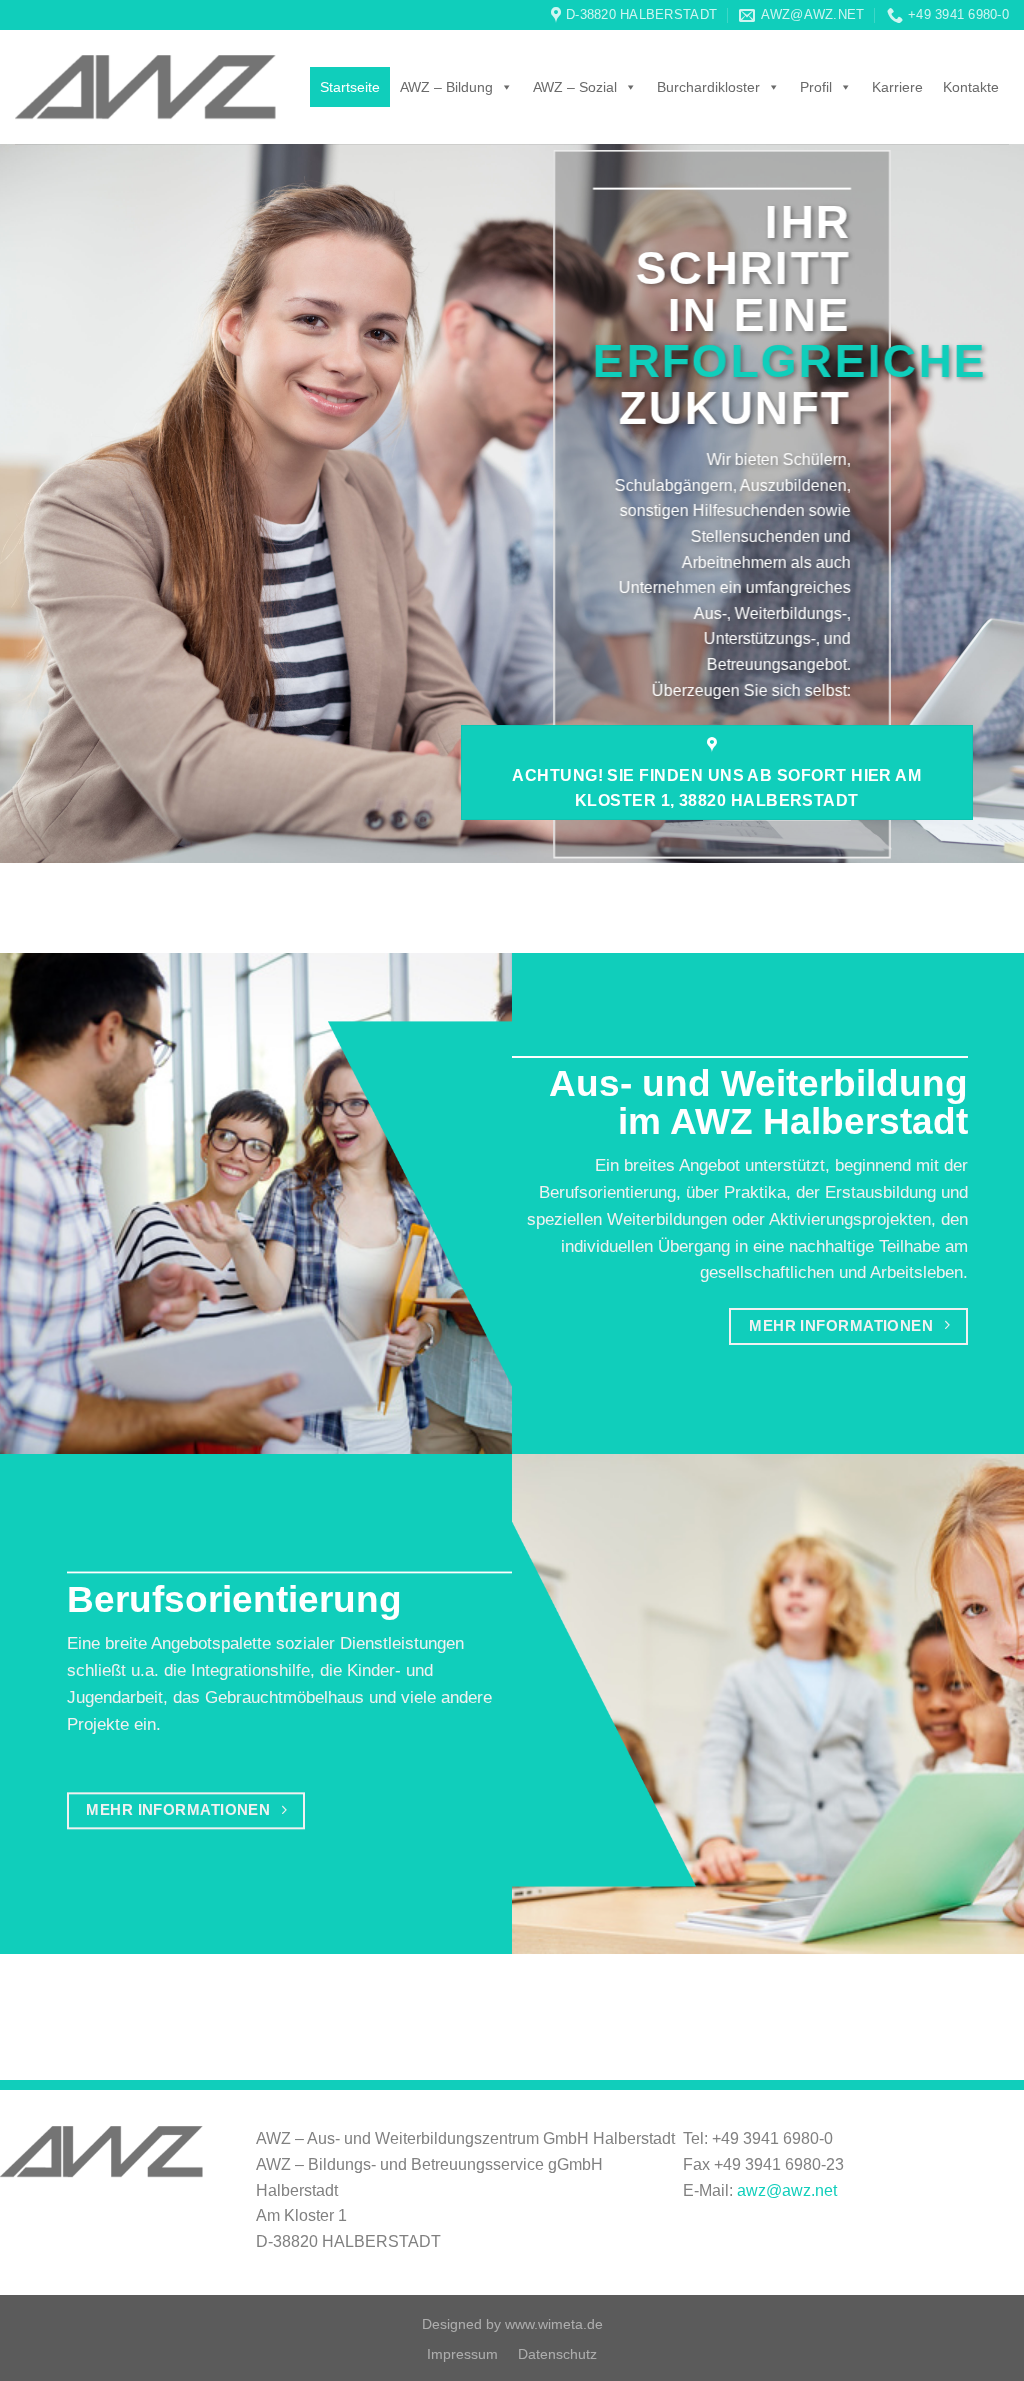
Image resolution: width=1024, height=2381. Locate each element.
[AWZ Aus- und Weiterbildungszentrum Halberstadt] (145, 88)
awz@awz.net (787, 2190)
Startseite (350, 87)
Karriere (897, 87)
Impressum (462, 2354)
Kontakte (971, 87)
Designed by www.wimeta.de (512, 2324)
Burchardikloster (708, 87)
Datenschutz (557, 2354)
